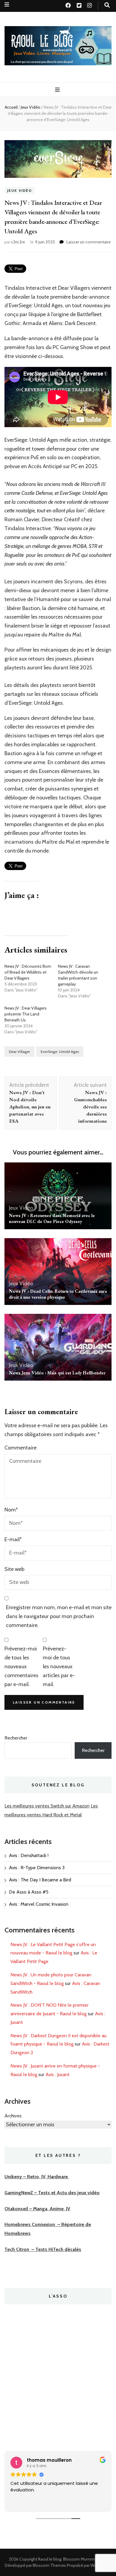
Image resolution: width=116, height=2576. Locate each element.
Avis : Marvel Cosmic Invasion (39, 1904)
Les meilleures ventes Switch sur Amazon (47, 1806)
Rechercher (16, 1738)
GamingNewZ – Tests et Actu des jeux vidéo (52, 2193)
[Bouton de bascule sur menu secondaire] (7, 5)
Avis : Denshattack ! (29, 1855)
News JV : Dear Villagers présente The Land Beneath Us (26, 1014)
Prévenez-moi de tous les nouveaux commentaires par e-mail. (21, 1666)
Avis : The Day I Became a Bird (40, 1880)
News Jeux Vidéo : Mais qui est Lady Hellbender (57, 1373)
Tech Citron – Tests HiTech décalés (43, 2249)
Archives (13, 2116)
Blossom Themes (49, 2565)
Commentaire (21, 1448)
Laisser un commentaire (88, 242)
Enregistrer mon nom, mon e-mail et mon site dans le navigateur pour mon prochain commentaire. (59, 1616)
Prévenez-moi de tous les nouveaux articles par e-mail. (59, 1666)
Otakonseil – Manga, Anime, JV (37, 2209)
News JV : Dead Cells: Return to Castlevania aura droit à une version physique (58, 1294)
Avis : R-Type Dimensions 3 (37, 1868)
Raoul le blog (50, 2559)
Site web (14, 1569)
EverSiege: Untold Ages (60, 1052)
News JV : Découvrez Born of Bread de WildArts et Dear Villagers (28, 972)
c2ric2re (18, 242)
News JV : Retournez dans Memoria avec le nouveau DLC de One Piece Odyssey (52, 1218)
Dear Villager (19, 1052)
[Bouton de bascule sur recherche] (107, 5)
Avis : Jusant (58, 2074)
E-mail (13, 1539)
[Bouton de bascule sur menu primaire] (58, 90)
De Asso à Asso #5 (29, 1892)
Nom (11, 1510)
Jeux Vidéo (20, 190)
